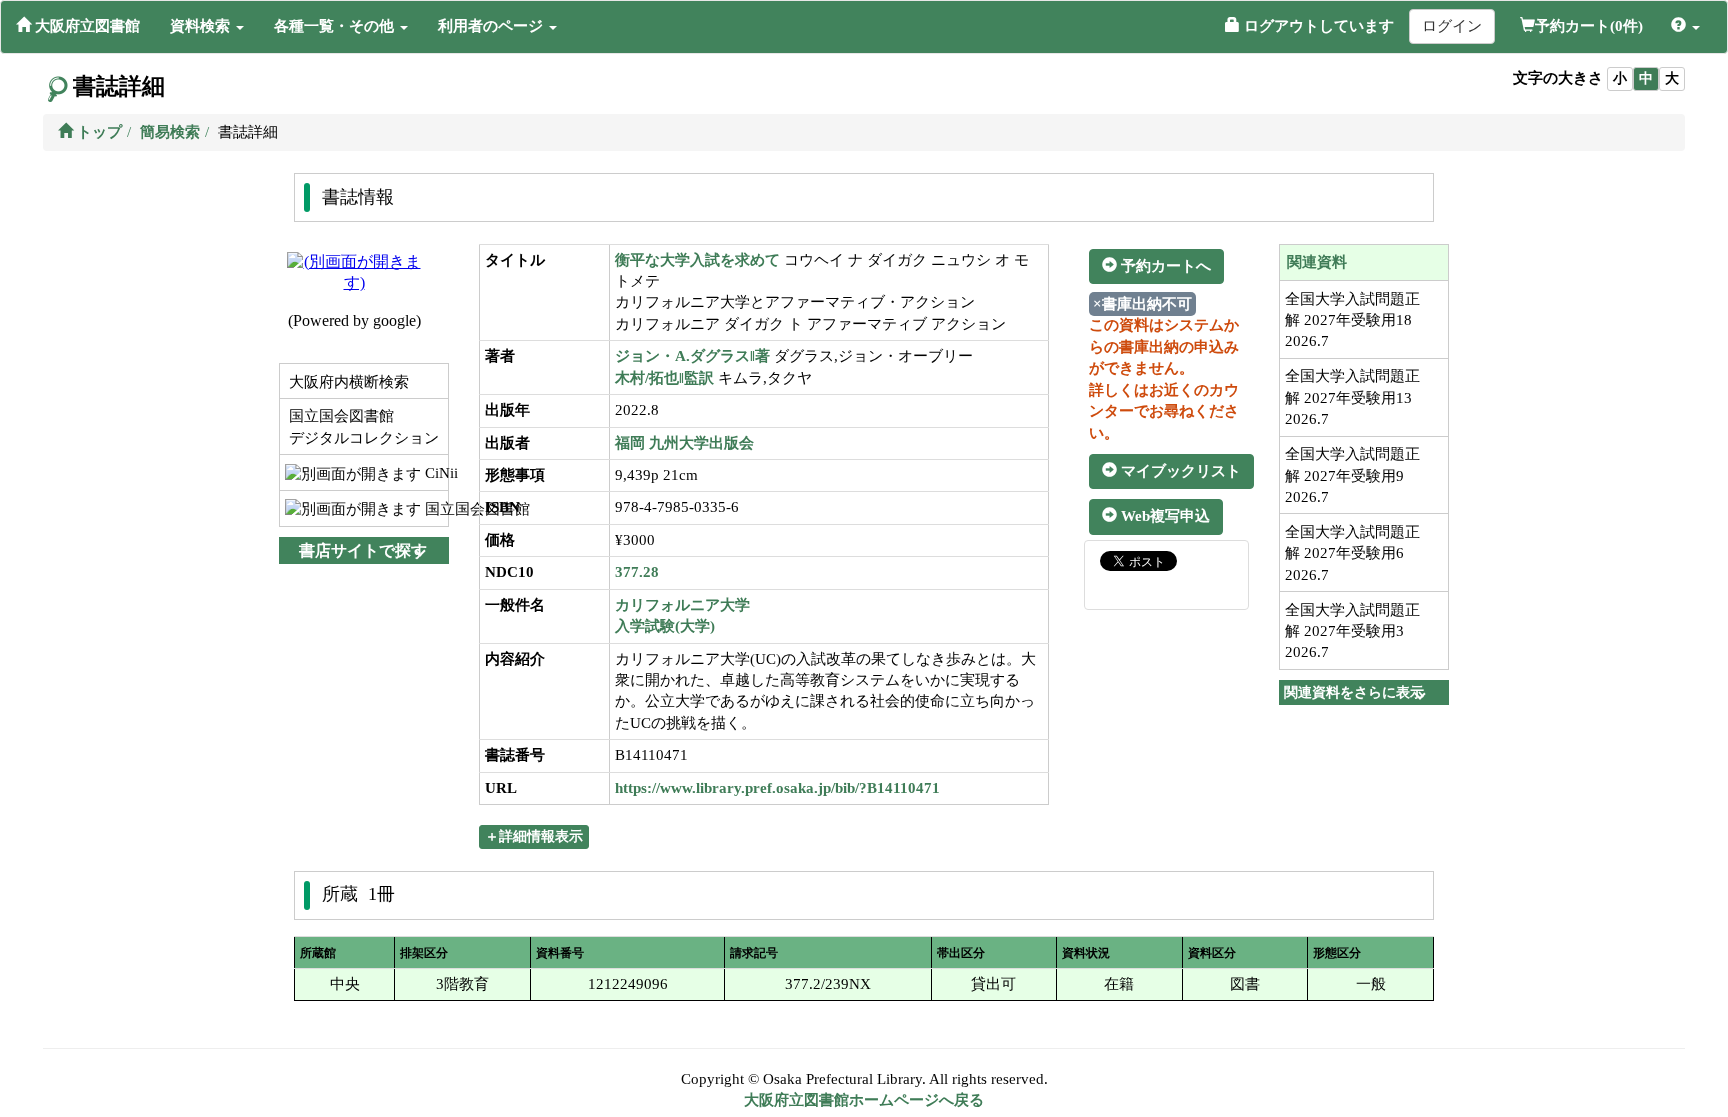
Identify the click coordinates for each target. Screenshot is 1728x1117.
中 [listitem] (1646, 78)
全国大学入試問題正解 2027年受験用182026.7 (1352, 320)
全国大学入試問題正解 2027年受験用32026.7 (1352, 631)
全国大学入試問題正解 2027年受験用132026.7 (1352, 397)
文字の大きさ (1558, 78)
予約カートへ (1164, 266)
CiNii (434, 473)
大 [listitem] (1672, 78)
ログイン (1452, 26)
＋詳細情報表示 (534, 836)
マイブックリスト (1179, 471)
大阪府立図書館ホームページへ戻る (864, 1100)
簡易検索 (170, 132)
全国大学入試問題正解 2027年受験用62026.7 (1352, 553)
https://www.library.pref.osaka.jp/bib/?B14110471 (777, 788)
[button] (207, 26)
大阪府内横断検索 (347, 382)
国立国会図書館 (434, 509)
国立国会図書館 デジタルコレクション (362, 426)
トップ (97, 132)
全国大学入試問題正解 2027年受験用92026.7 (1352, 475)
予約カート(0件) (1589, 26)
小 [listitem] (1620, 78)
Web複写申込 (1163, 516)
